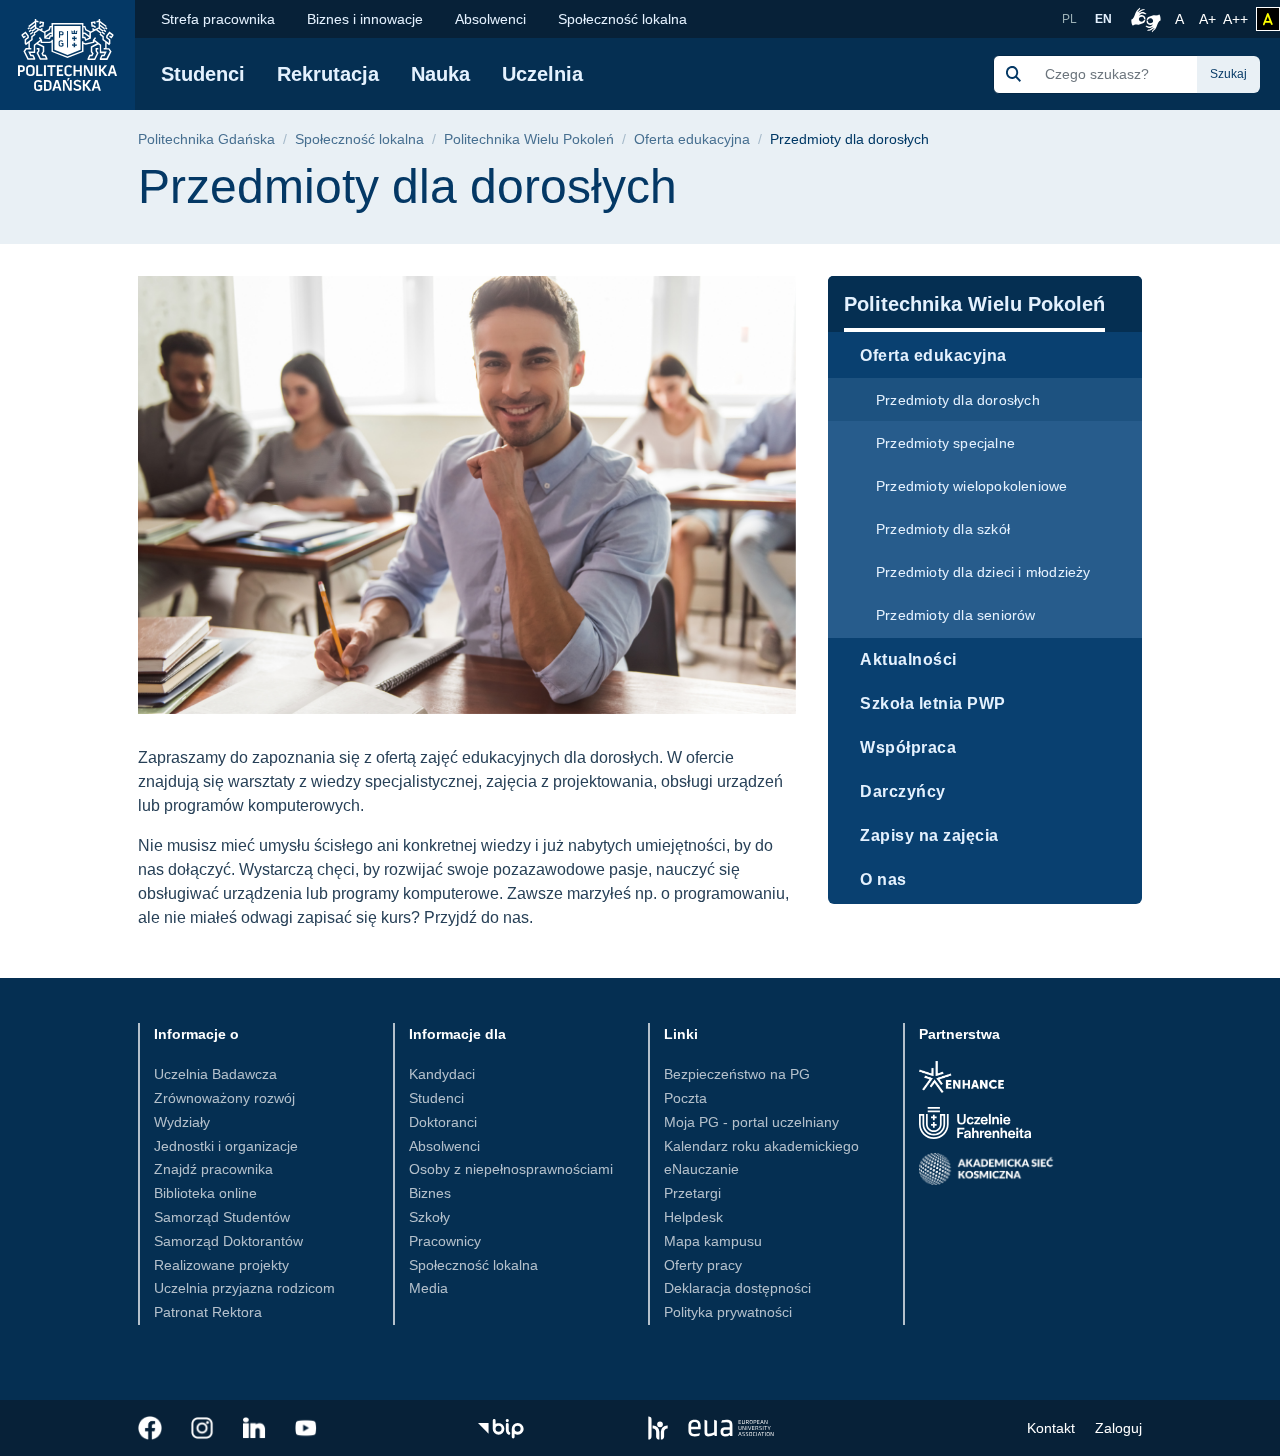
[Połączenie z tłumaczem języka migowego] (1143, 19)
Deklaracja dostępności (737, 1288)
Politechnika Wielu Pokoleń (529, 139)
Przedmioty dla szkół (943, 529)
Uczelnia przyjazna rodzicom (244, 1288)
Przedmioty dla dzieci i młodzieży (983, 572)
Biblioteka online (205, 1193)
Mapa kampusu (713, 1241)
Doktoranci (443, 1122)
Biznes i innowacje (365, 19)
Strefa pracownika (218, 19)
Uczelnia (542, 74)
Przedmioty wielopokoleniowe (971, 486)
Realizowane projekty (221, 1265)
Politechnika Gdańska (206, 139)
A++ (1235, 18)
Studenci (203, 74)
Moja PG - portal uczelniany (751, 1122)
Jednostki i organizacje (226, 1146)
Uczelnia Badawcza (215, 1074)
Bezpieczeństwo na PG (737, 1074)
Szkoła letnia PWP (933, 703)
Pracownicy (445, 1241)
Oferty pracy (703, 1265)
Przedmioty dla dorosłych (958, 400)
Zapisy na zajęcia (929, 835)
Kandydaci (442, 1074)
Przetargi (692, 1193)
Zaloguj (1118, 1428)
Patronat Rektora (208, 1312)
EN (1103, 19)
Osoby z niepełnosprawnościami (511, 1169)
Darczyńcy (903, 791)
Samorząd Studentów (222, 1217)
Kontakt (1051, 1428)
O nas (883, 879)
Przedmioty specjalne (945, 443)
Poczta (685, 1098)
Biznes (430, 1193)
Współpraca (908, 747)
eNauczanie (701, 1169)
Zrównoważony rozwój (224, 1098)
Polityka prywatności (728, 1312)
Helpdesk (693, 1217)
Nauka (440, 74)
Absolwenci (490, 19)
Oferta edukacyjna (692, 139)
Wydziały (182, 1122)
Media (428, 1288)
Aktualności (908, 659)
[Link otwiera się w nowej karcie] (150, 1428)
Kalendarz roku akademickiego (761, 1146)
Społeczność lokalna (622, 19)
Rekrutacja (328, 74)
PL (1069, 19)
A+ (1209, 18)
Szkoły (429, 1217)
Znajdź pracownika (213, 1169)
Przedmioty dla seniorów (956, 615)
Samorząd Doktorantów (228, 1241)
